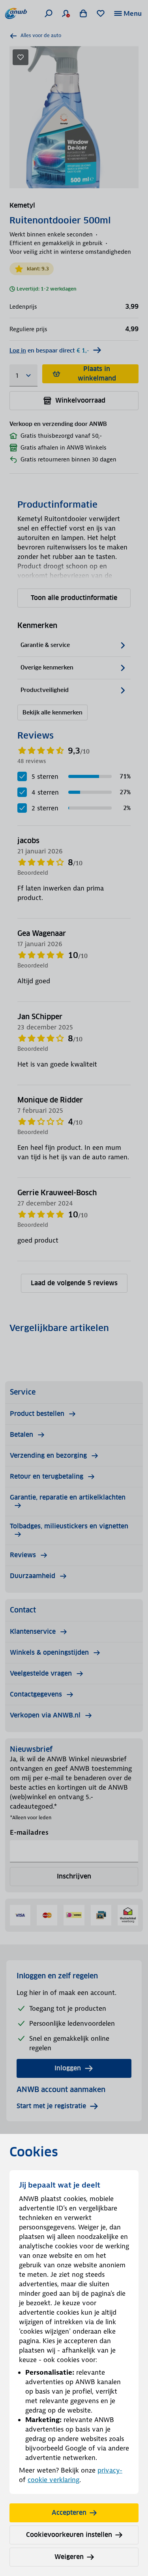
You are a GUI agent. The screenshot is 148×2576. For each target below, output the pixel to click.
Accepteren (69, 2513)
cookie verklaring (53, 2480)
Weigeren (69, 2557)
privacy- (110, 2470)
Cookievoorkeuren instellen (69, 2535)
